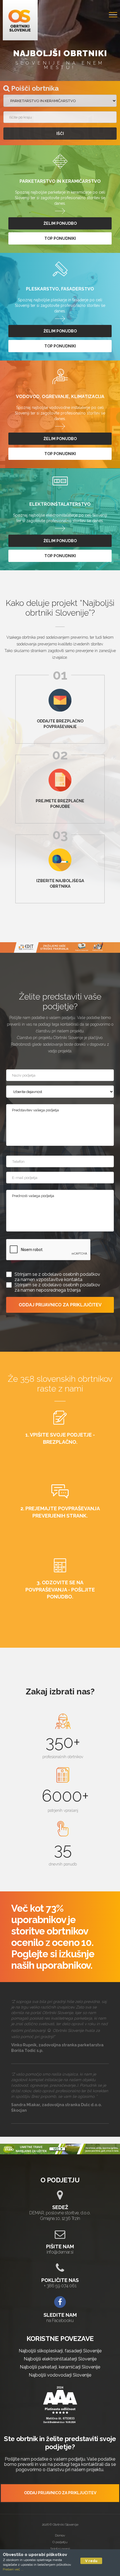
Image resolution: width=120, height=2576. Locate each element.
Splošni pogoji (60, 2549)
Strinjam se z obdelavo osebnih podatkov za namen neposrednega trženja (57, 1287)
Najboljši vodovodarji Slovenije (60, 2375)
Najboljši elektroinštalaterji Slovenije (60, 2359)
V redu (91, 2561)
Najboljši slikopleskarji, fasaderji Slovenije (60, 2351)
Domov (60, 2535)
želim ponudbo (60, 223)
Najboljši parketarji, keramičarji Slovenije (60, 2367)
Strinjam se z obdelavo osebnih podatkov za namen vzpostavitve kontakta (57, 1277)
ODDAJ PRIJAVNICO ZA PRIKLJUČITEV (60, 1305)
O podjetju (60, 2542)
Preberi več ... (13, 2569)
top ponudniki (60, 238)
